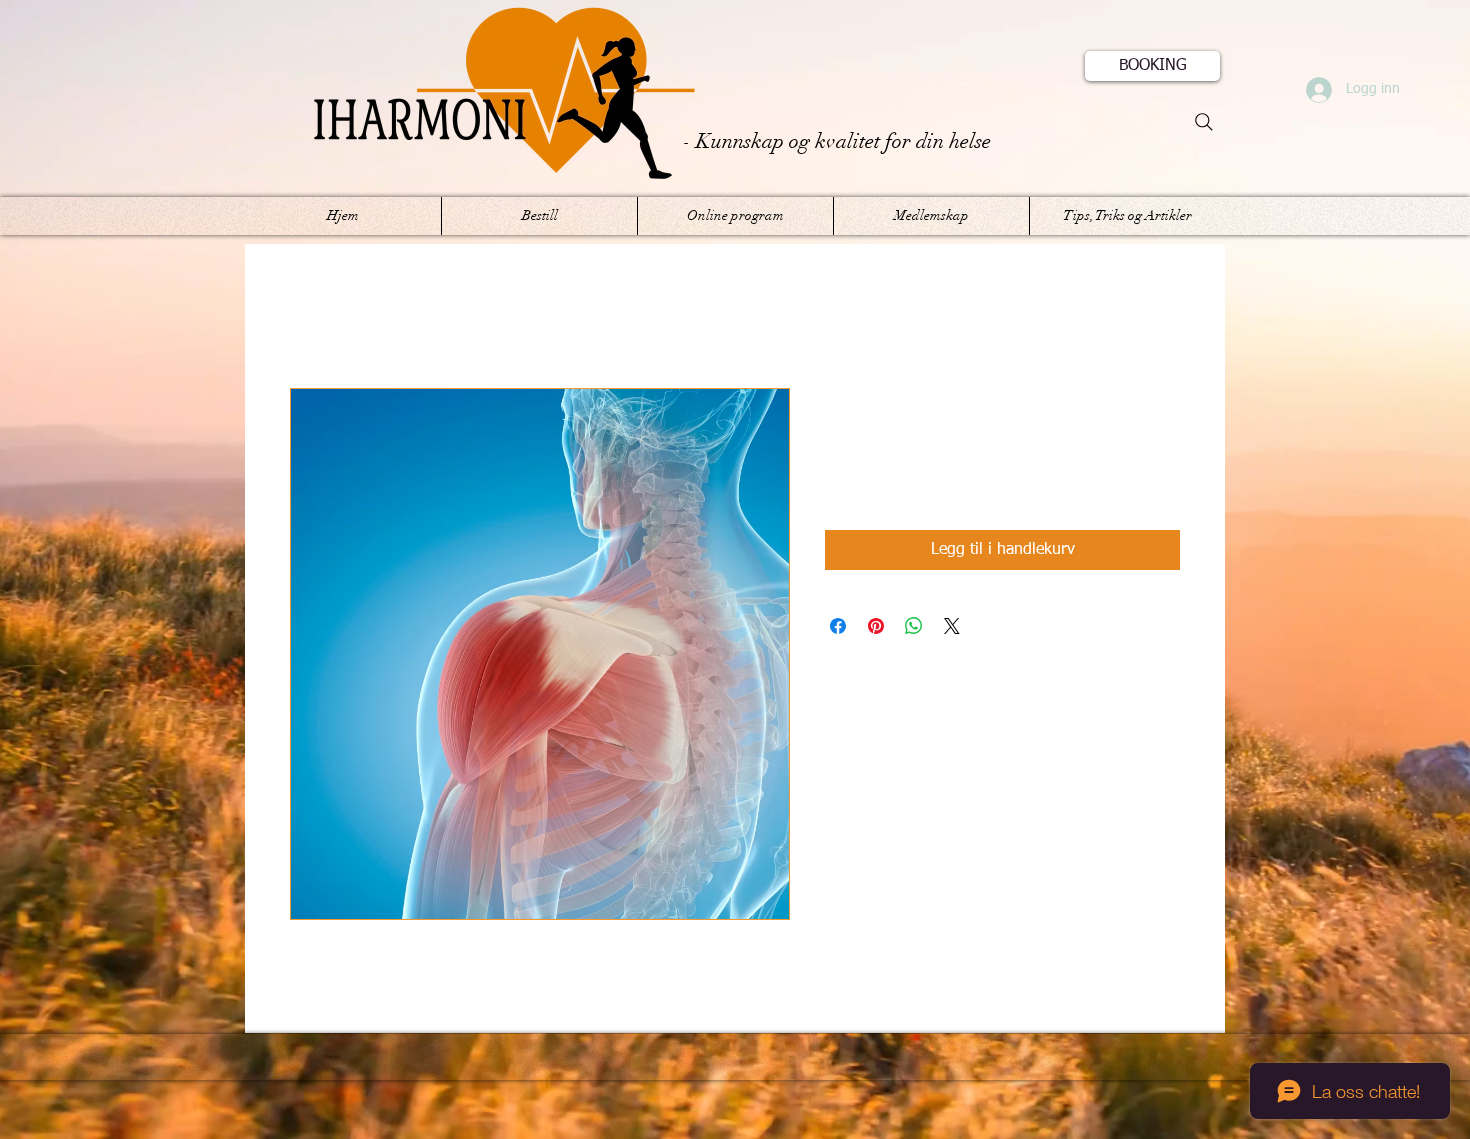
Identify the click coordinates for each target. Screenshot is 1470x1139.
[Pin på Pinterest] (876, 626)
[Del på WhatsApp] (914, 626)
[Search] (1204, 122)
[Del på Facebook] (838, 626)
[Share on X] (952, 626)
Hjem (308, 316)
